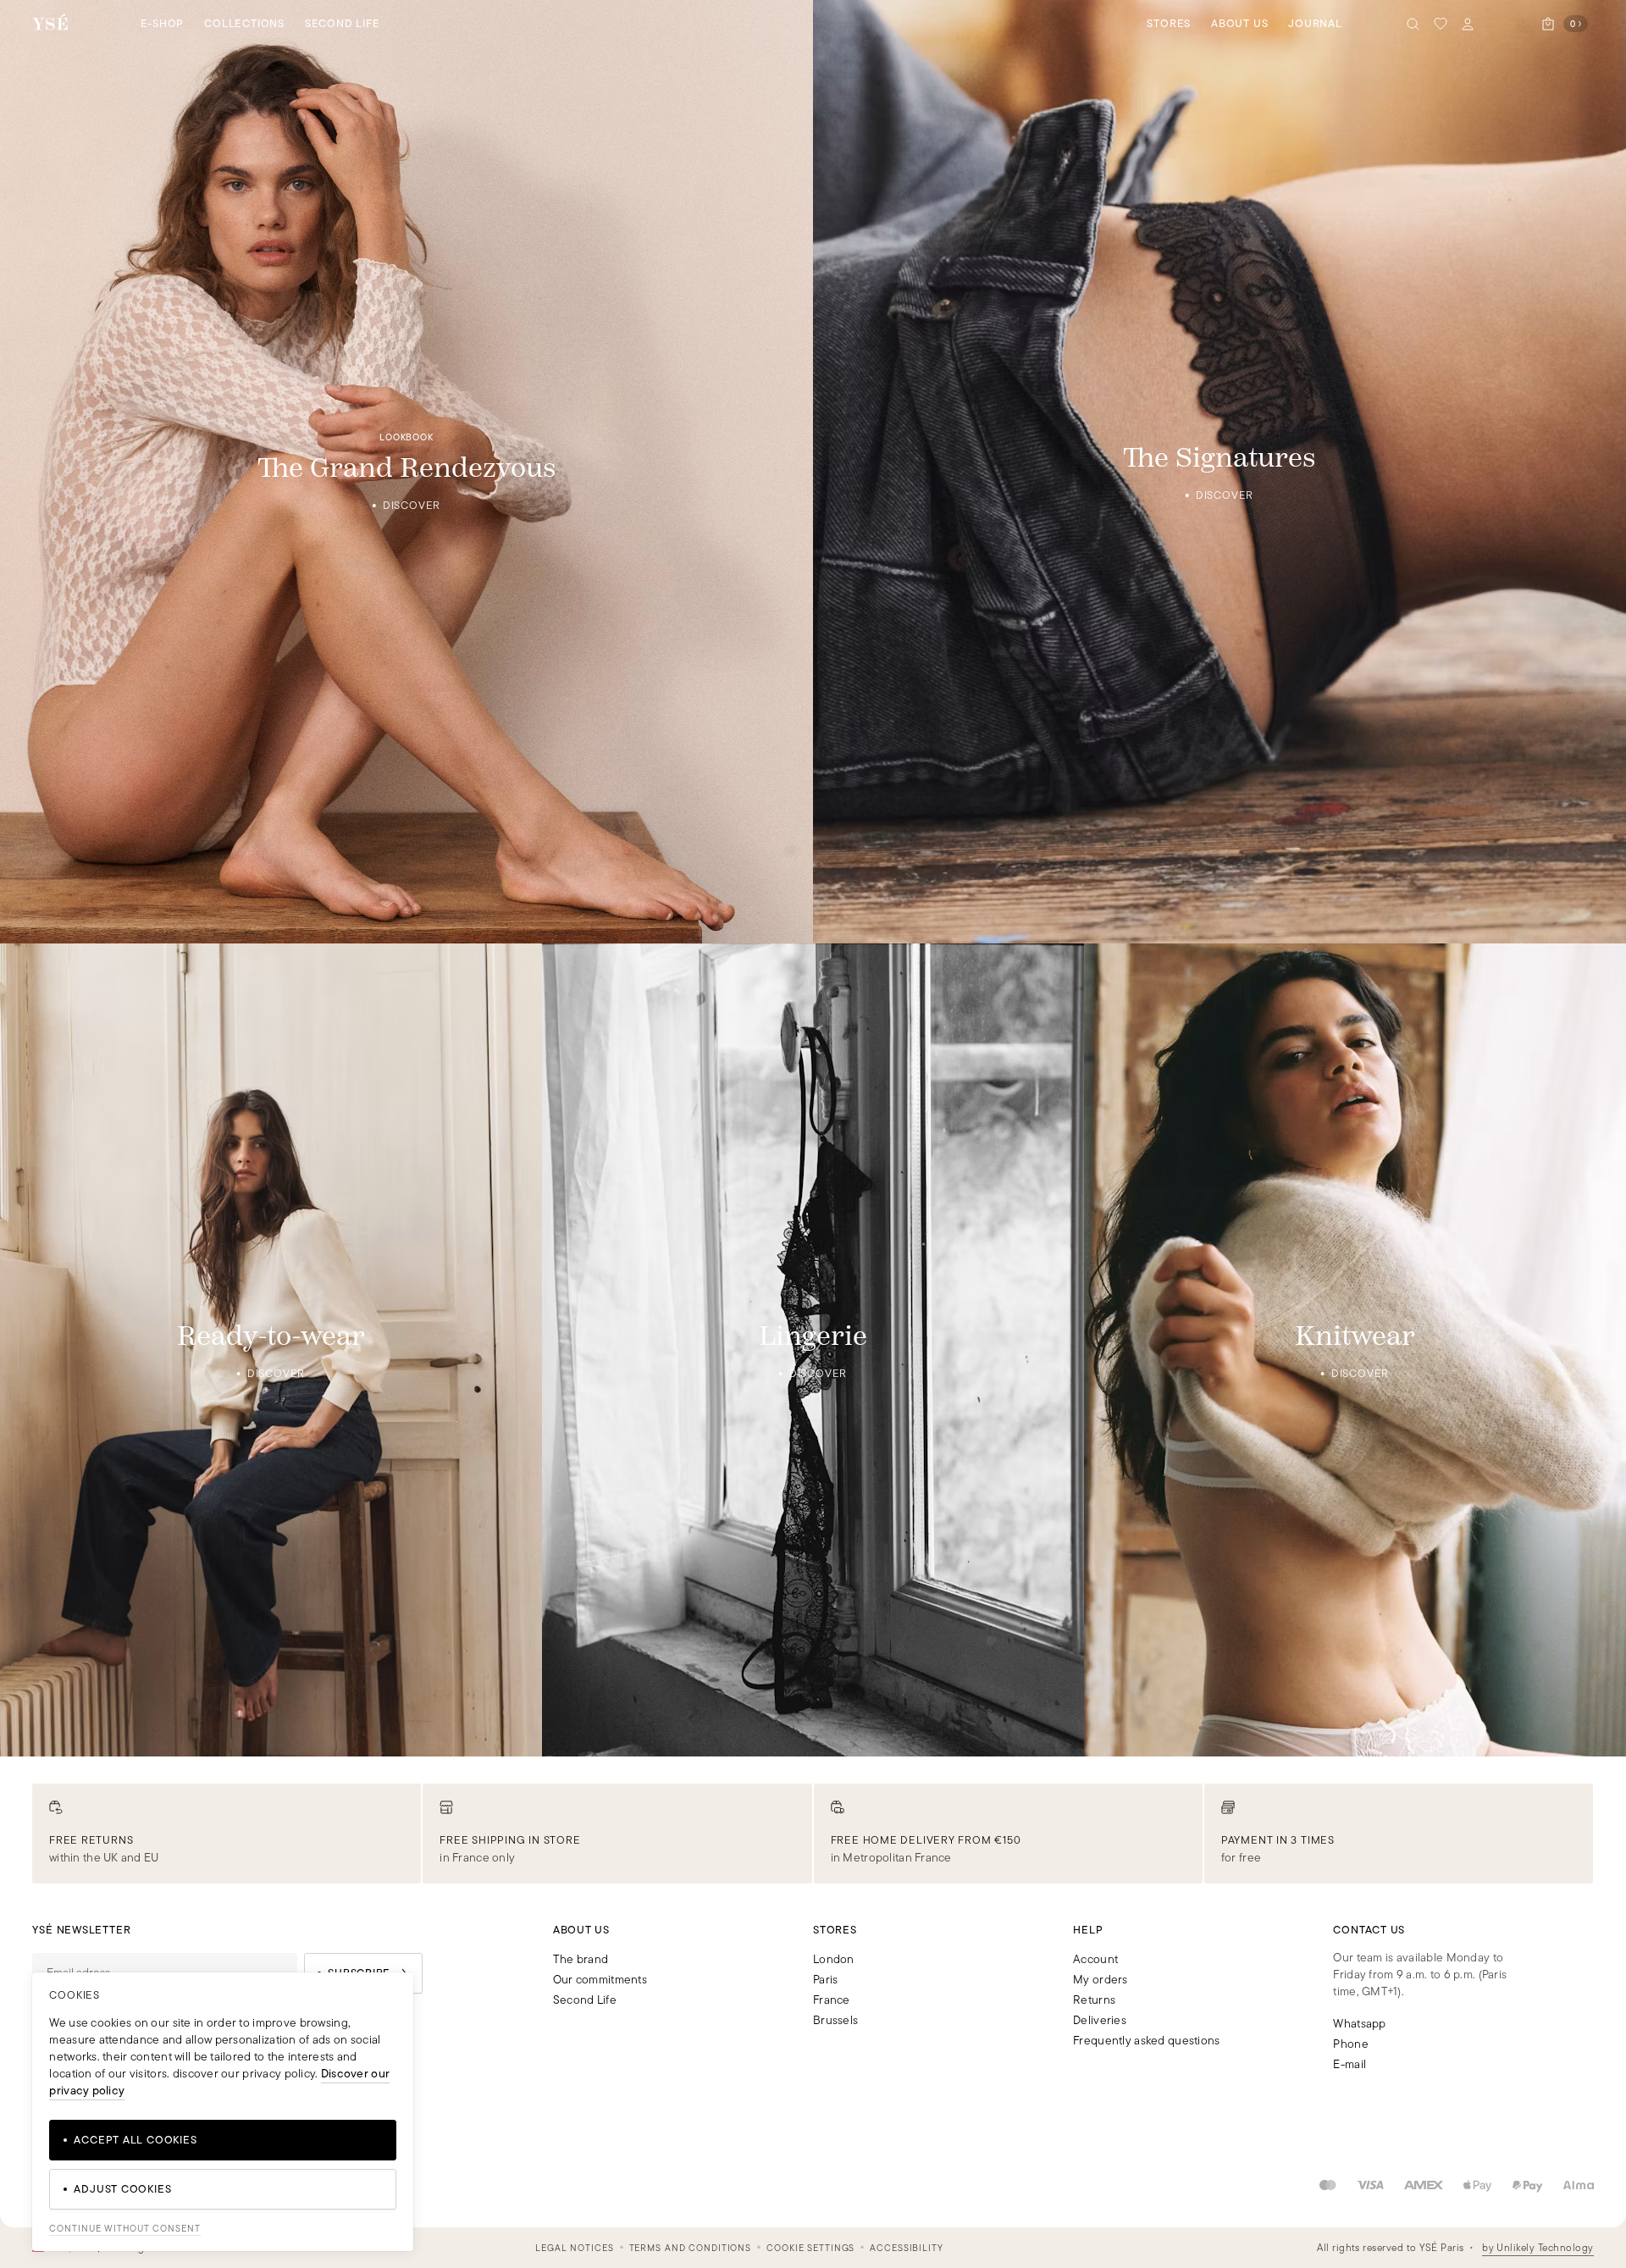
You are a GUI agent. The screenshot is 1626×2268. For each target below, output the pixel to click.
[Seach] (1413, 24)
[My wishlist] (1441, 24)
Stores (1169, 23)
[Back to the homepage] (50, 23)
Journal (1315, 23)
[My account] (1468, 24)
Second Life (343, 23)
